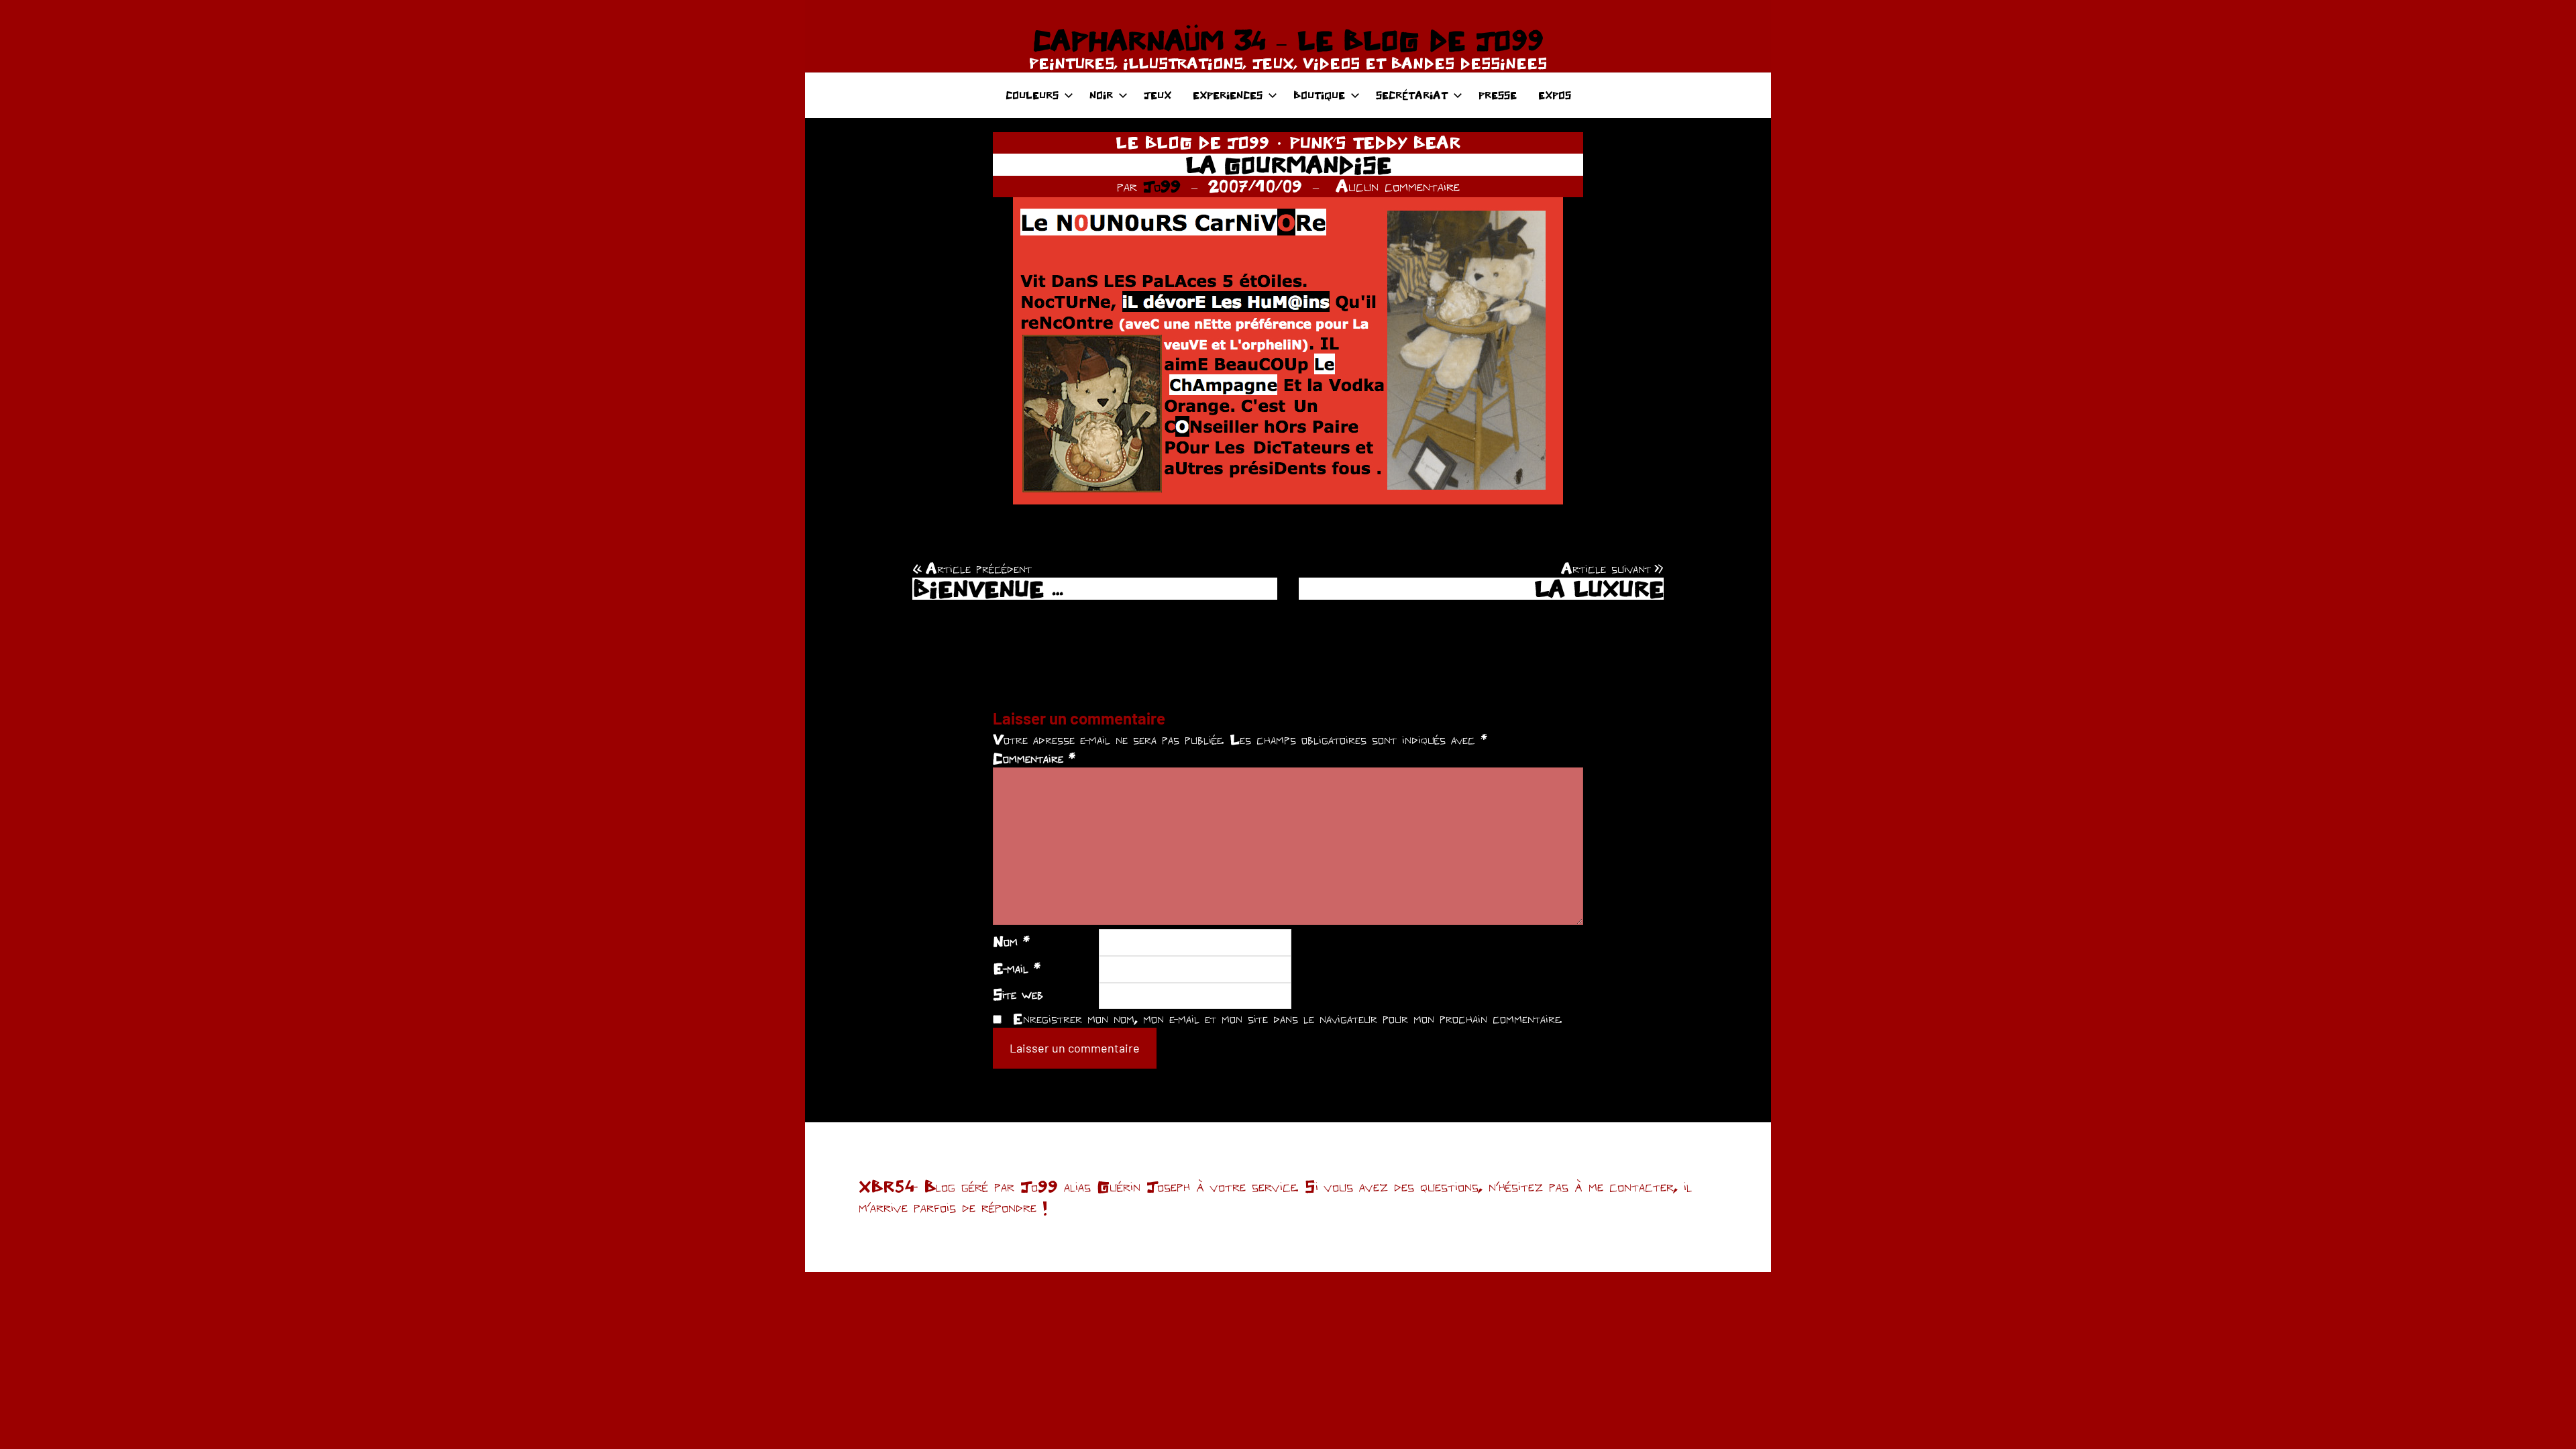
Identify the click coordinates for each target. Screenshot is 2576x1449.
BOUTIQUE (1319, 95)
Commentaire (1034, 758)
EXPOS (1555, 95)
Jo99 (1162, 186)
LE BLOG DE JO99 (1192, 142)
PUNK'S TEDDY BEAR (1375, 142)
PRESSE (1498, 95)
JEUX (1158, 95)
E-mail (1017, 968)
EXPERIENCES (1228, 95)
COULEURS (1032, 95)
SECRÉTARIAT (1412, 95)
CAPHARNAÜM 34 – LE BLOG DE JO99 (1288, 40)
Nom (1011, 941)
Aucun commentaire (1398, 186)
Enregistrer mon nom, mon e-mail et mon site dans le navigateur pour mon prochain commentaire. (1287, 1018)
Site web (1018, 994)
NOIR (1101, 95)
